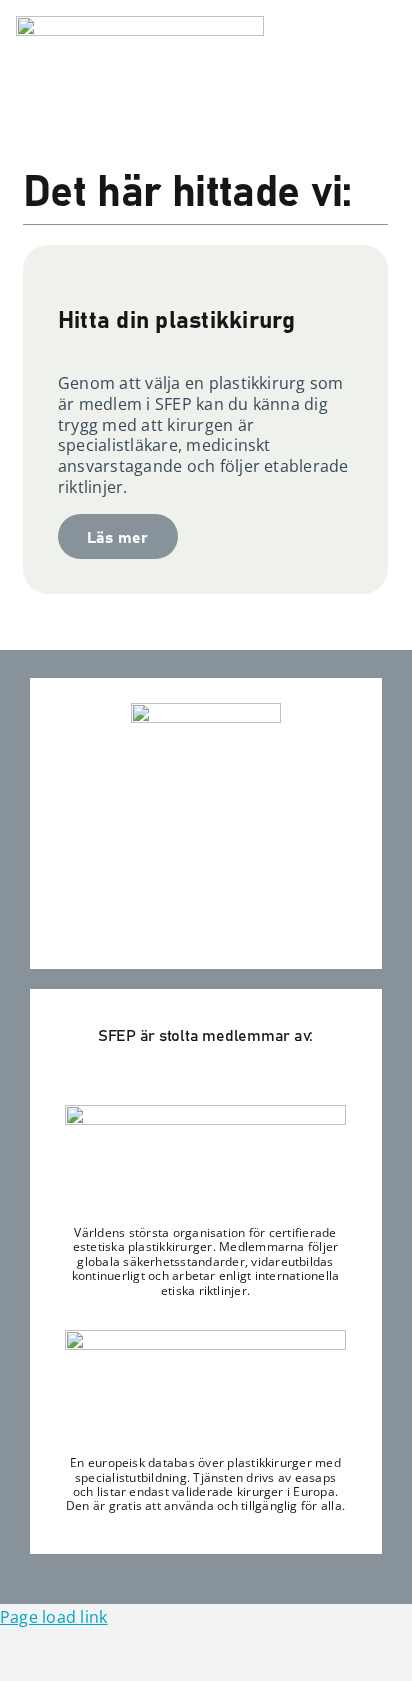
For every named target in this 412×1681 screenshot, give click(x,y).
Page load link (53, 1617)
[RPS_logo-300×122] (205, 1338)
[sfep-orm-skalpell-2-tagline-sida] (140, 24)
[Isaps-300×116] (205, 1113)
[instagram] (205, 933)
